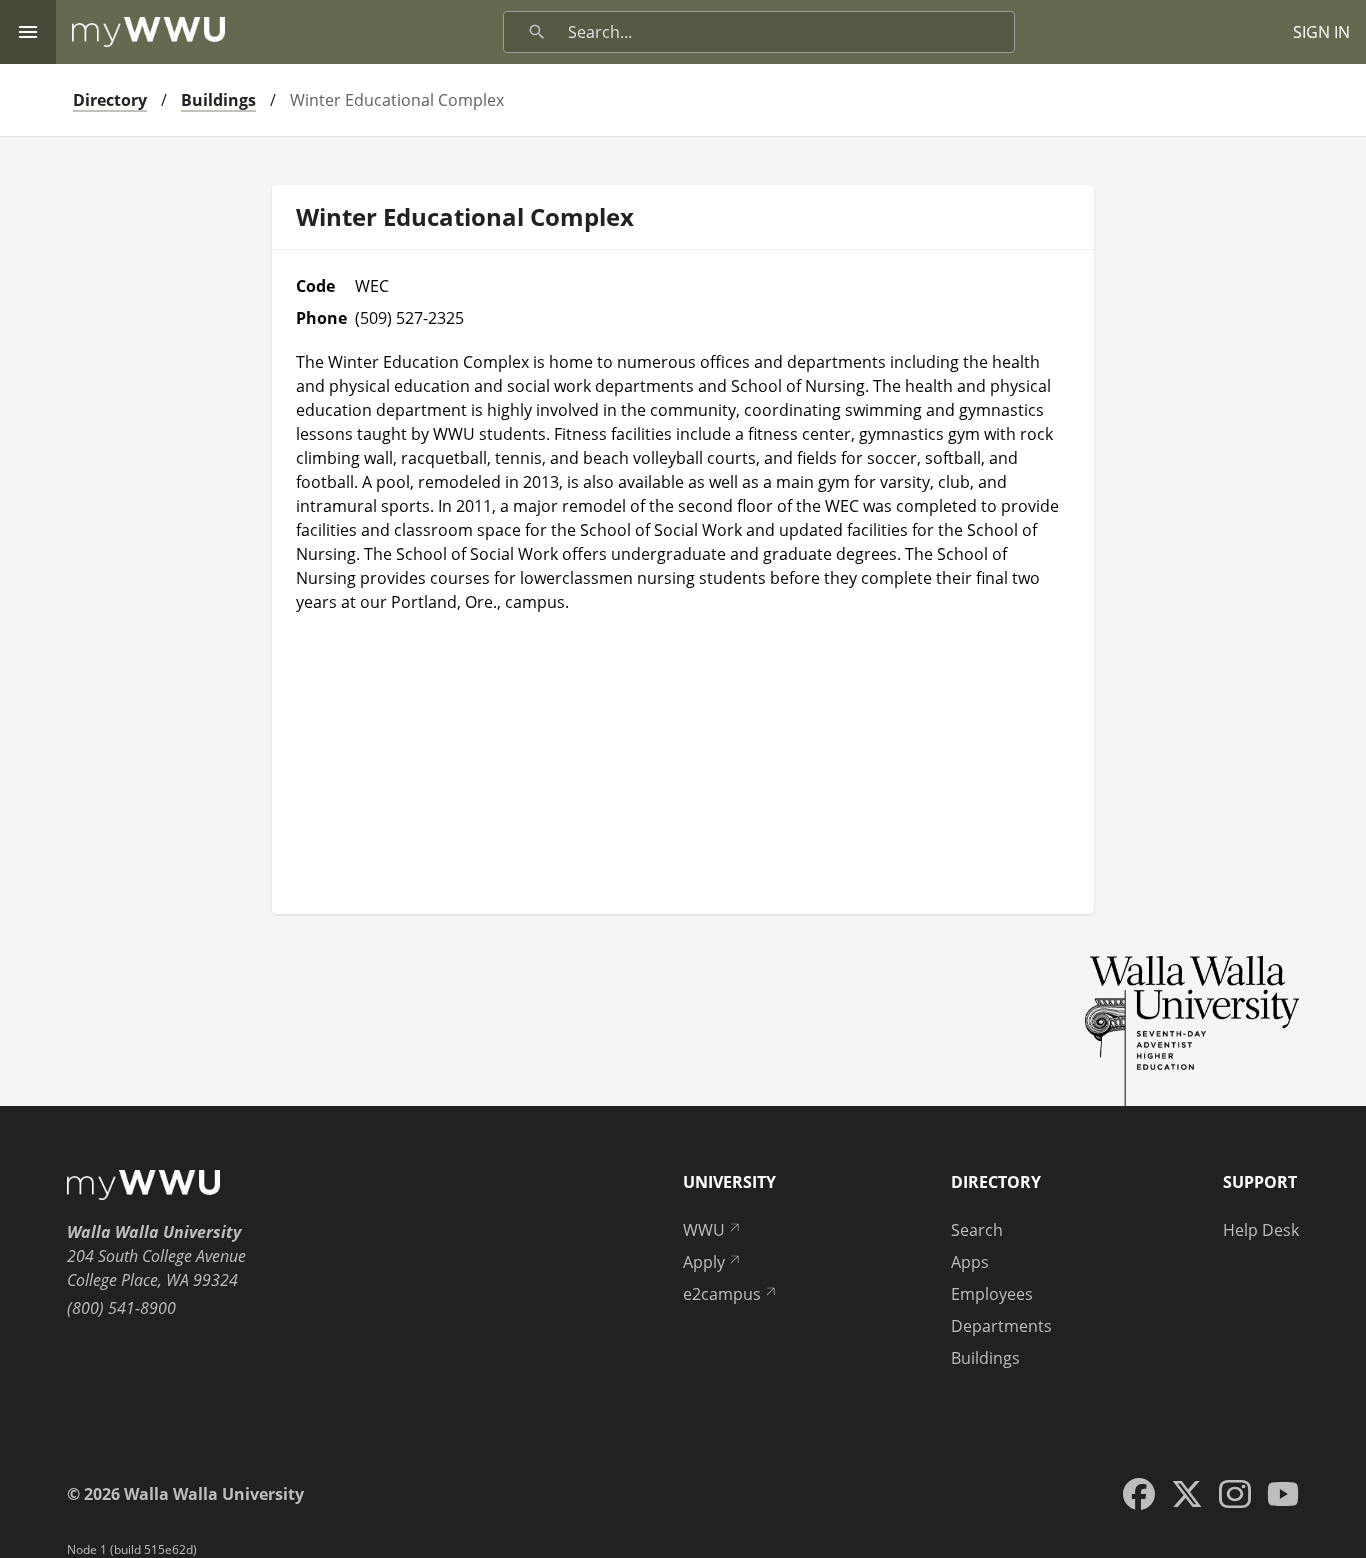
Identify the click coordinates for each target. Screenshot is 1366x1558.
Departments (1001, 1326)
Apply (704, 1262)
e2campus (722, 1294)
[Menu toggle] (28, 32)
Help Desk (1261, 1230)
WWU (704, 1230)
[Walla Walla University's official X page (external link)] (1187, 1494)
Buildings (218, 100)
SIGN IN (1321, 32)
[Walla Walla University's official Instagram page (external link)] (1235, 1494)
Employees (992, 1294)
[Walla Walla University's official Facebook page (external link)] (1139, 1494)
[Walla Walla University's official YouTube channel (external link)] (1283, 1494)
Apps (970, 1262)
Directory (110, 100)
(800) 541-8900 (121, 1308)
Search (977, 1230)
